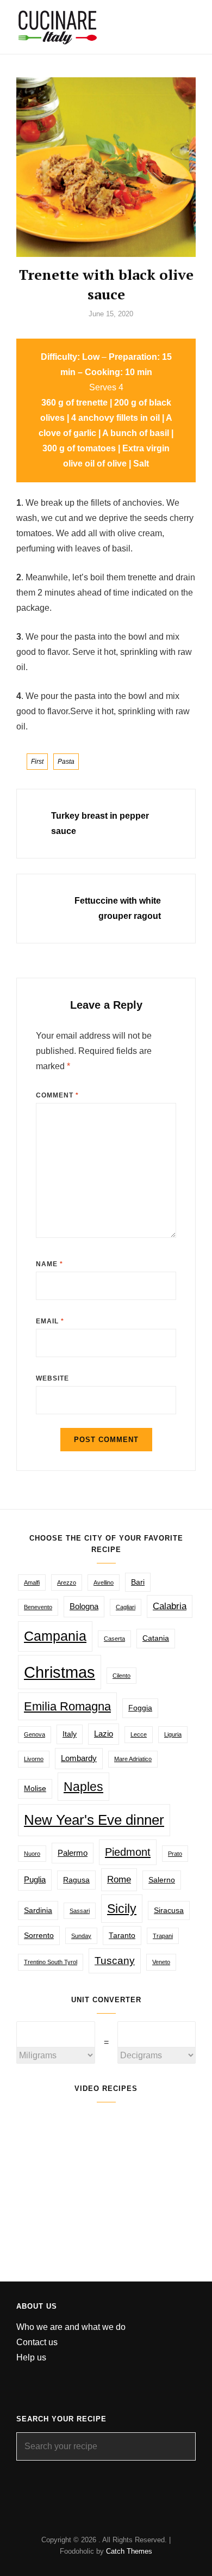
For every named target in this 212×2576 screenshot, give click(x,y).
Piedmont (128, 1852)
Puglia (35, 1879)
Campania (55, 1636)
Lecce (139, 1734)
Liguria (173, 1734)
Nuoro (32, 1854)
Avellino (104, 1583)
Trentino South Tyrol (51, 1962)
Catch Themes (129, 2551)
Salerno (162, 1880)
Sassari (80, 1911)
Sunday (81, 1936)
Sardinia (38, 1910)
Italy (70, 1734)
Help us (31, 2357)
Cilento (121, 1676)
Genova (35, 1734)
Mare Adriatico (133, 1759)
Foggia (140, 1708)
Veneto (161, 1962)
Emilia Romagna (67, 1706)
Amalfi (32, 1583)
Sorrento (39, 1936)
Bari (138, 1582)
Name (49, 1264)
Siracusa (169, 1910)
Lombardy (79, 1758)
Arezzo (67, 1583)
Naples (83, 1787)
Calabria (170, 1606)
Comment (57, 1095)
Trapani (163, 1936)
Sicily (122, 1909)
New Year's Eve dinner (94, 1820)
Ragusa (76, 1880)
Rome (119, 1879)
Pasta (66, 762)
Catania (156, 1638)
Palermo (73, 1853)
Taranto (122, 1936)
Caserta (114, 1639)
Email (50, 1321)
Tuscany (115, 1960)
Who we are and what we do (71, 2327)
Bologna (84, 1606)
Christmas (60, 1672)
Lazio (104, 1734)
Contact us (37, 2342)
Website (52, 1378)
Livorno (34, 1759)
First (37, 762)
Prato (175, 1854)
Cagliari (126, 1607)
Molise (35, 1789)
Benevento (38, 1607)
